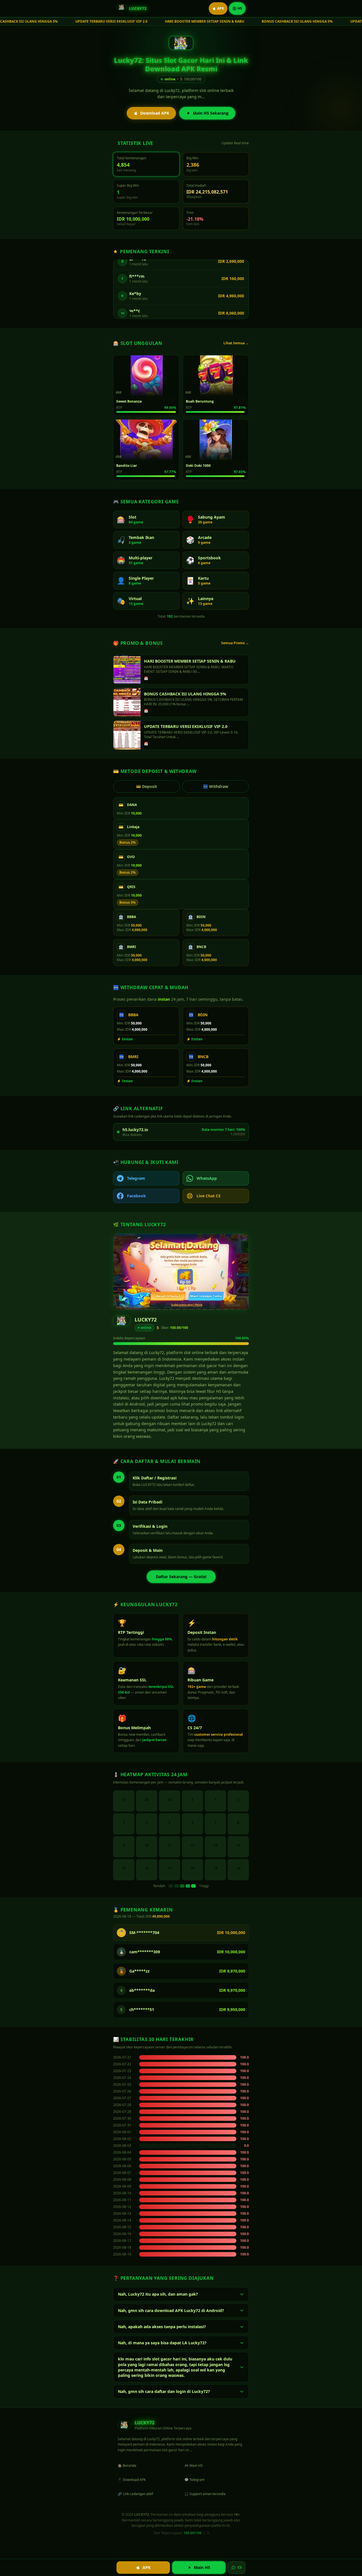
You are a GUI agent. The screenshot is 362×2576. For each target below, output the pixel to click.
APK (221, 8)
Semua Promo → (235, 643)
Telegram (136, 1178)
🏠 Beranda (127, 2466)
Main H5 (202, 2567)
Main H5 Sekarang (211, 113)
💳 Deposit (146, 786)
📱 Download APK (132, 2480)
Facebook (136, 1196)
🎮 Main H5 (194, 2466)
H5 (240, 8)
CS (240, 2567)
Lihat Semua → (236, 343)
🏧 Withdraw (216, 786)
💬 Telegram (194, 2480)
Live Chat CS (209, 1196)
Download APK (155, 113)
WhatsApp (207, 1178)
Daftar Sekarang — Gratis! (181, 1577)
